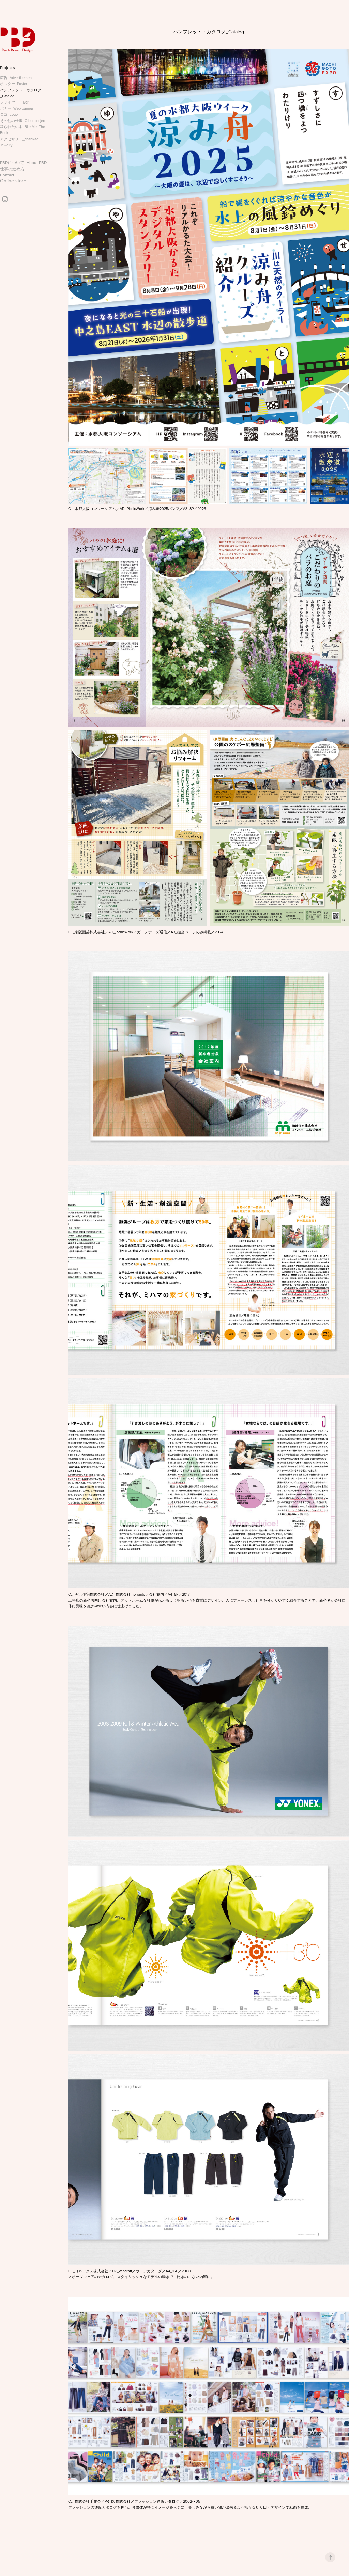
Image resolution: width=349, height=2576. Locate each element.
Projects (7, 68)
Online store (13, 181)
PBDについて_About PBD (23, 163)
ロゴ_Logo (9, 114)
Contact (7, 175)
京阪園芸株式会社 (90, 932)
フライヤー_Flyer (14, 102)
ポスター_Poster (14, 84)
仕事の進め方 (12, 169)
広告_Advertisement (16, 78)
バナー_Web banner (17, 108)
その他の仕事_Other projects (24, 121)
